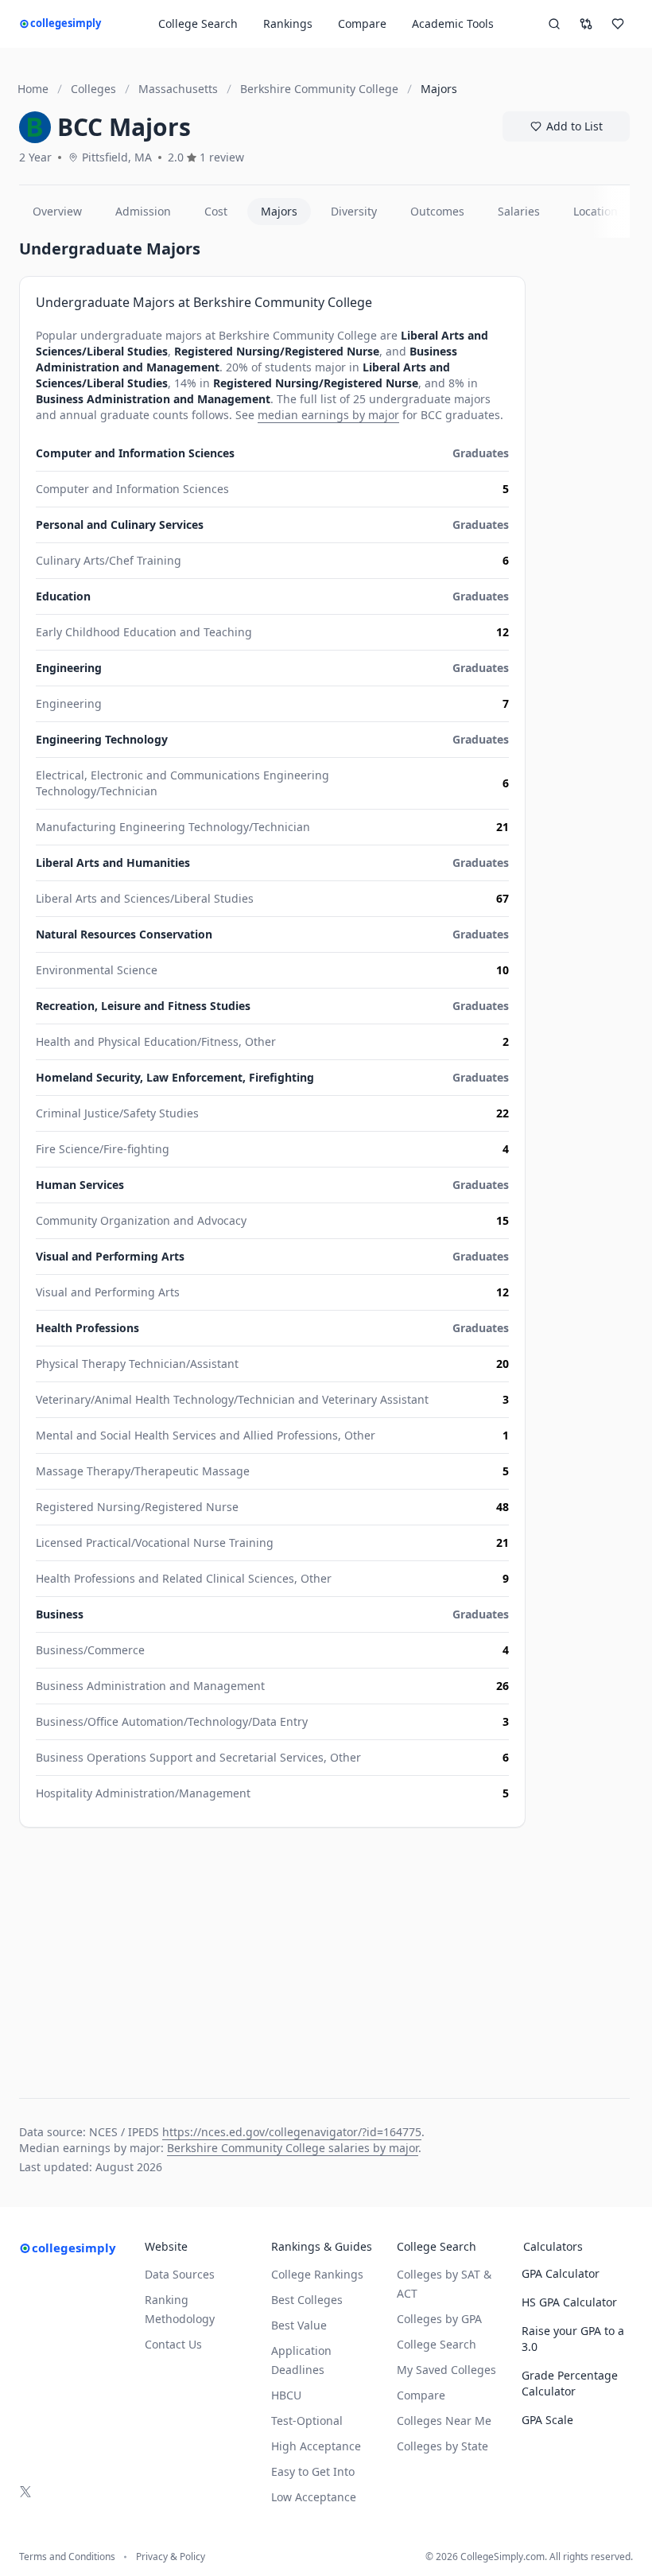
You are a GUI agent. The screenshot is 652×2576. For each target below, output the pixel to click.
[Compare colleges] (586, 24)
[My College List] (618, 24)
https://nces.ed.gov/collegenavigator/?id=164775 (292, 2132)
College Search (437, 2344)
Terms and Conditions (67, 2557)
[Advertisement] (272, 1955)
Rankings (288, 23)
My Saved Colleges (446, 2370)
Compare (362, 23)
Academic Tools (453, 23)
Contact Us (173, 2344)
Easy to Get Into (313, 2471)
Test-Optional (307, 2421)
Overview (57, 211)
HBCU (286, 2395)
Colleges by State (442, 2446)
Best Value (299, 2325)
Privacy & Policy (171, 2557)
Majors (279, 211)
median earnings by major (328, 415)
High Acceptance (316, 2446)
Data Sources (180, 2274)
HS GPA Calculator (569, 2302)
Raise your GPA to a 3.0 (573, 2339)
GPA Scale (547, 2420)
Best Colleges (307, 2300)
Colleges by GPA (439, 2319)
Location (596, 211)
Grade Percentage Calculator (570, 2383)
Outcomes (437, 211)
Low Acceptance (314, 2497)
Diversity (354, 211)
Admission (143, 211)
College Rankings (317, 2274)
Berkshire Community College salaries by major (293, 2148)
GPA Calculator (561, 2273)
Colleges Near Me (444, 2421)
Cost (216, 211)
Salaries (519, 211)
